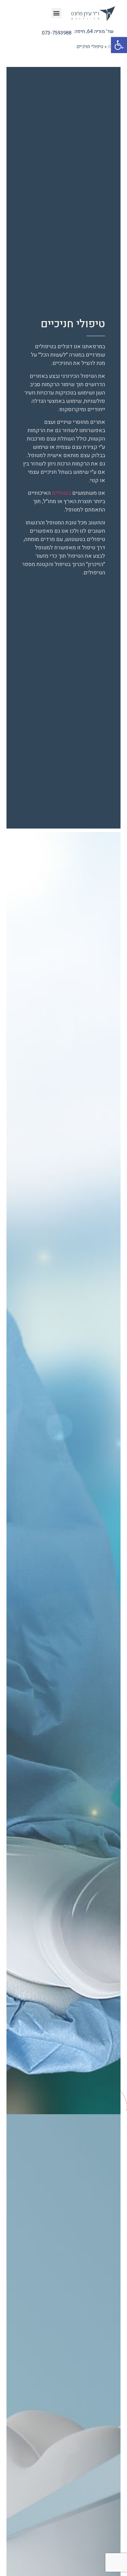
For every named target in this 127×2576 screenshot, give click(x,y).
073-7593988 (57, 33)
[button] (119, 45)
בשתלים (61, 493)
